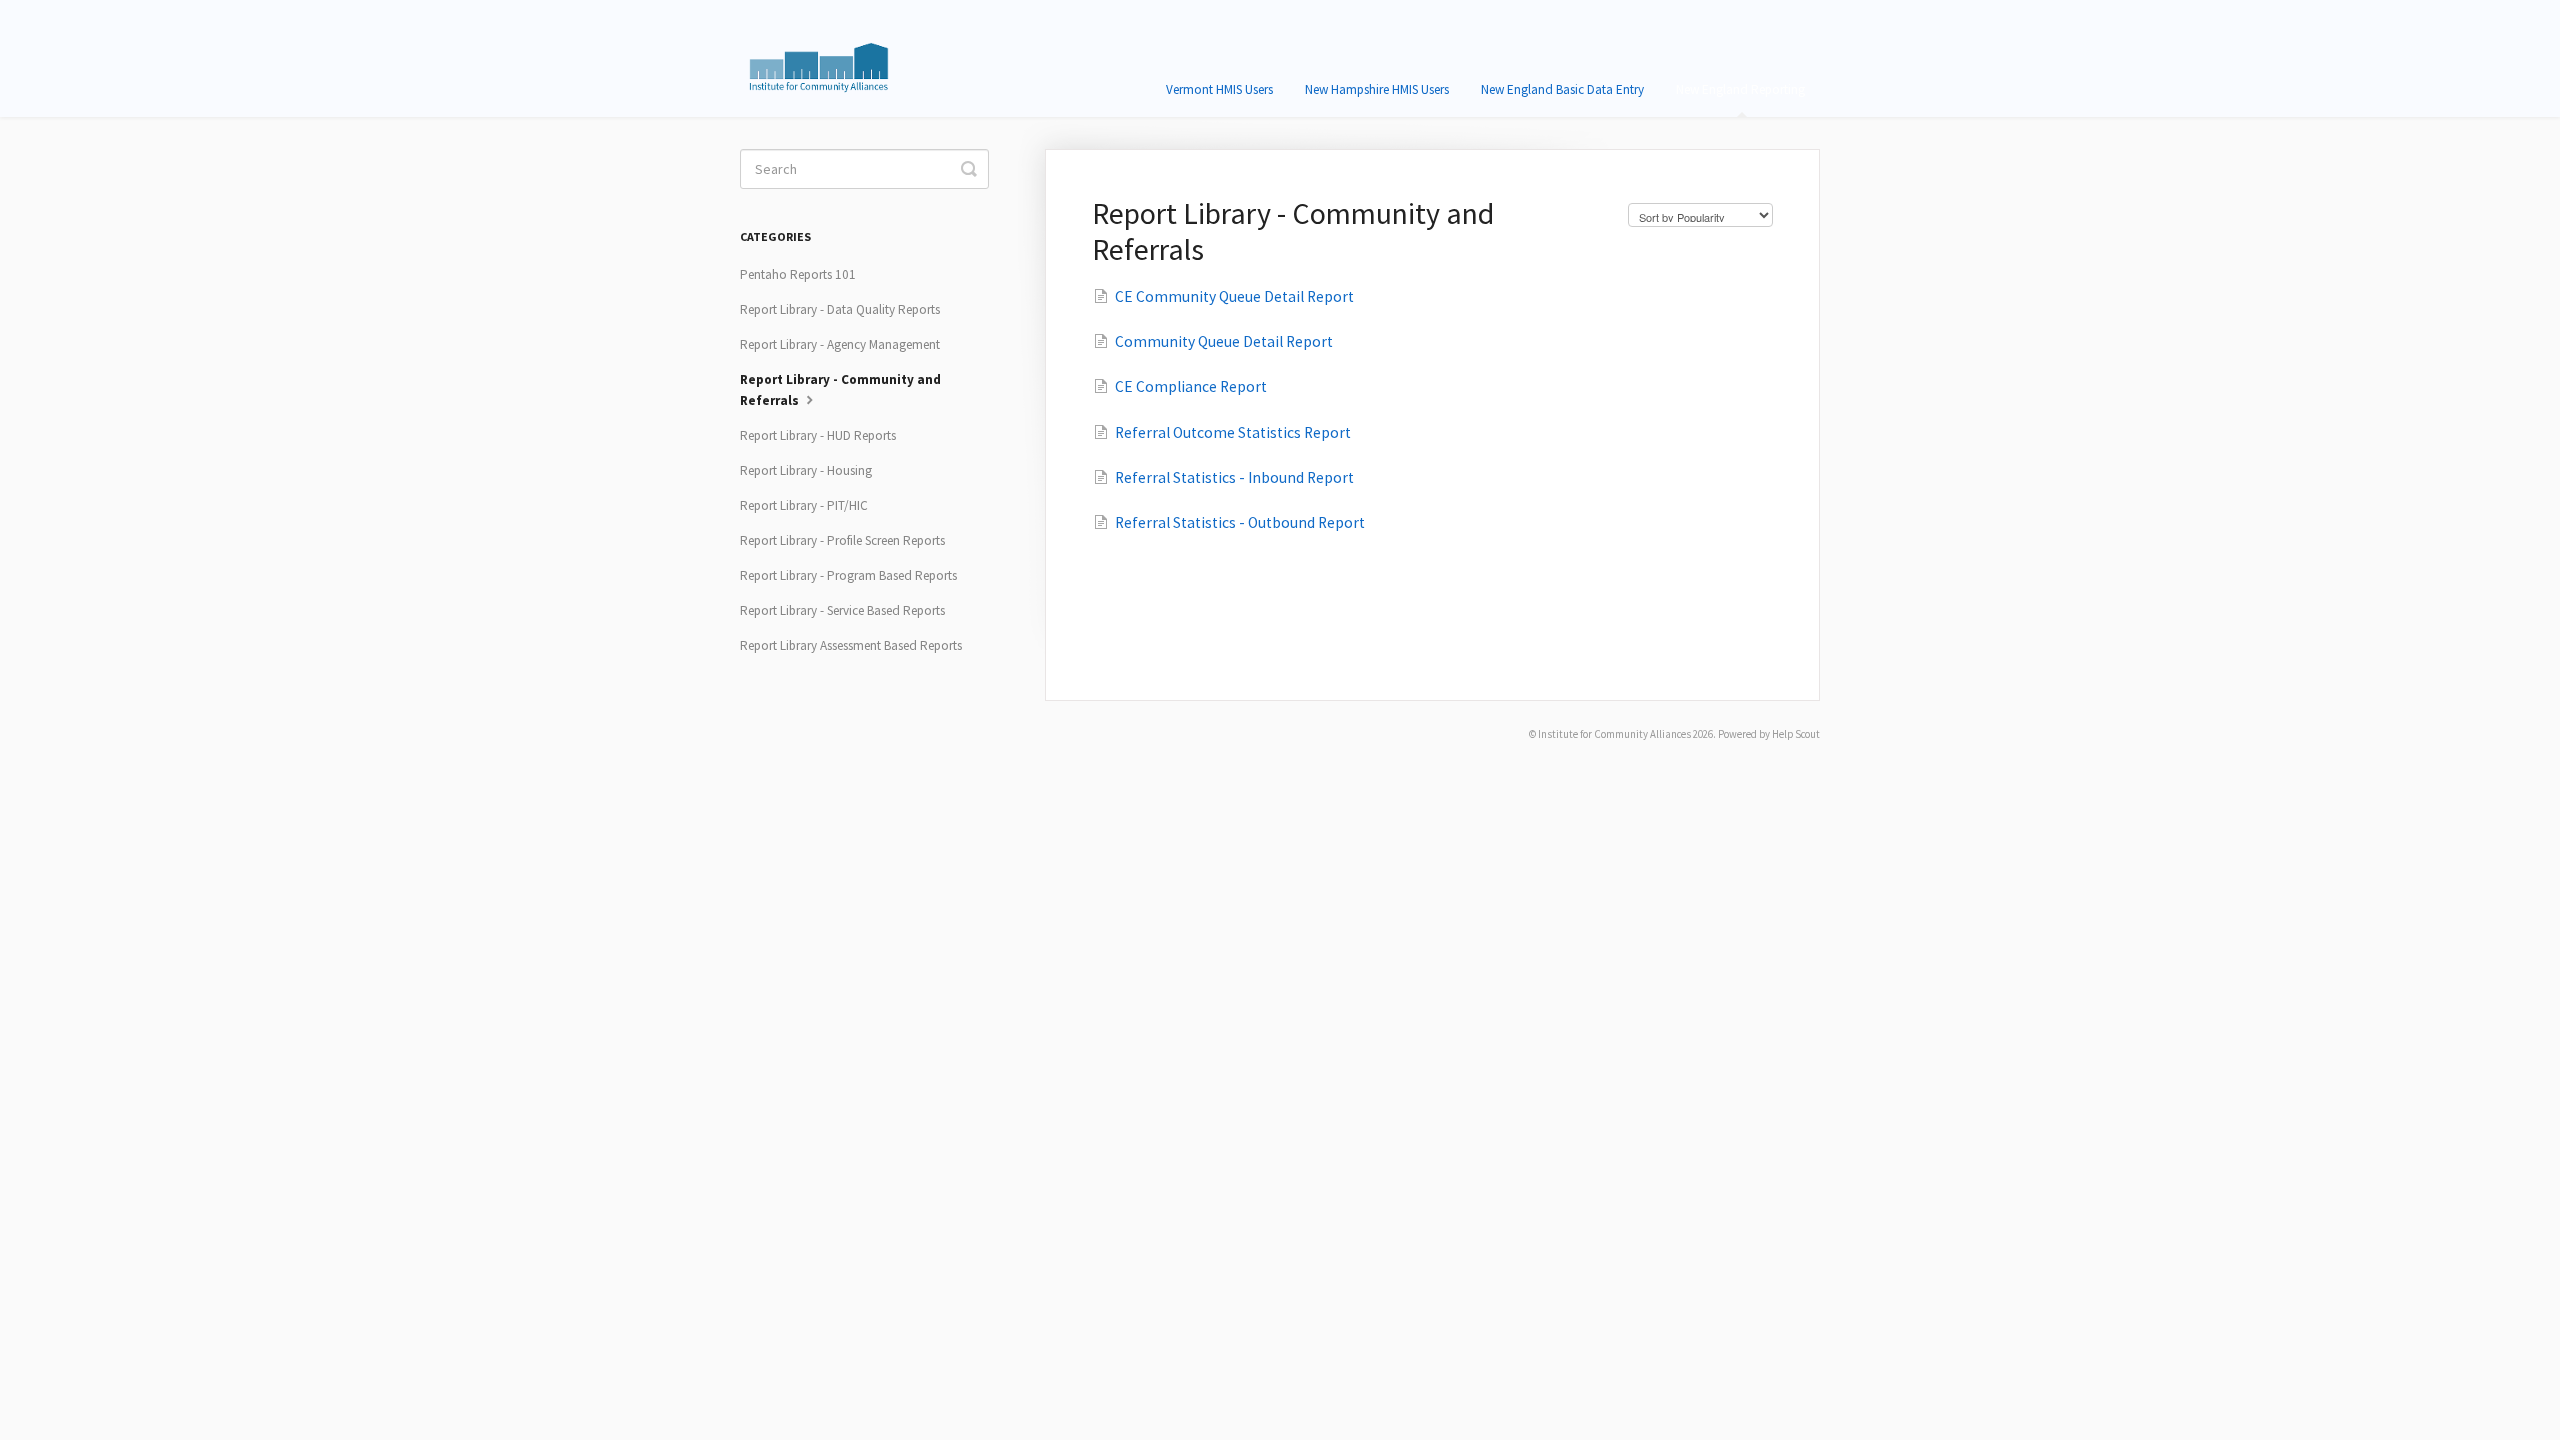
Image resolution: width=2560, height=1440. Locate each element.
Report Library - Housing (806, 470)
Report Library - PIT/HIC (804, 505)
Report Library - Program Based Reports (848, 575)
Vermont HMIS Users (1219, 89)
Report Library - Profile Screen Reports (842, 540)
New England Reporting (1740, 89)
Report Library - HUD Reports (818, 435)
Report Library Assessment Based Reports (851, 645)
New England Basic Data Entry (1562, 89)
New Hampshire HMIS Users (1377, 89)
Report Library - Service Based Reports (842, 610)
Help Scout (1796, 734)
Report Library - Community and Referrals (840, 390)
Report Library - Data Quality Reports (840, 309)
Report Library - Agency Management (840, 344)
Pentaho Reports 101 (798, 274)
